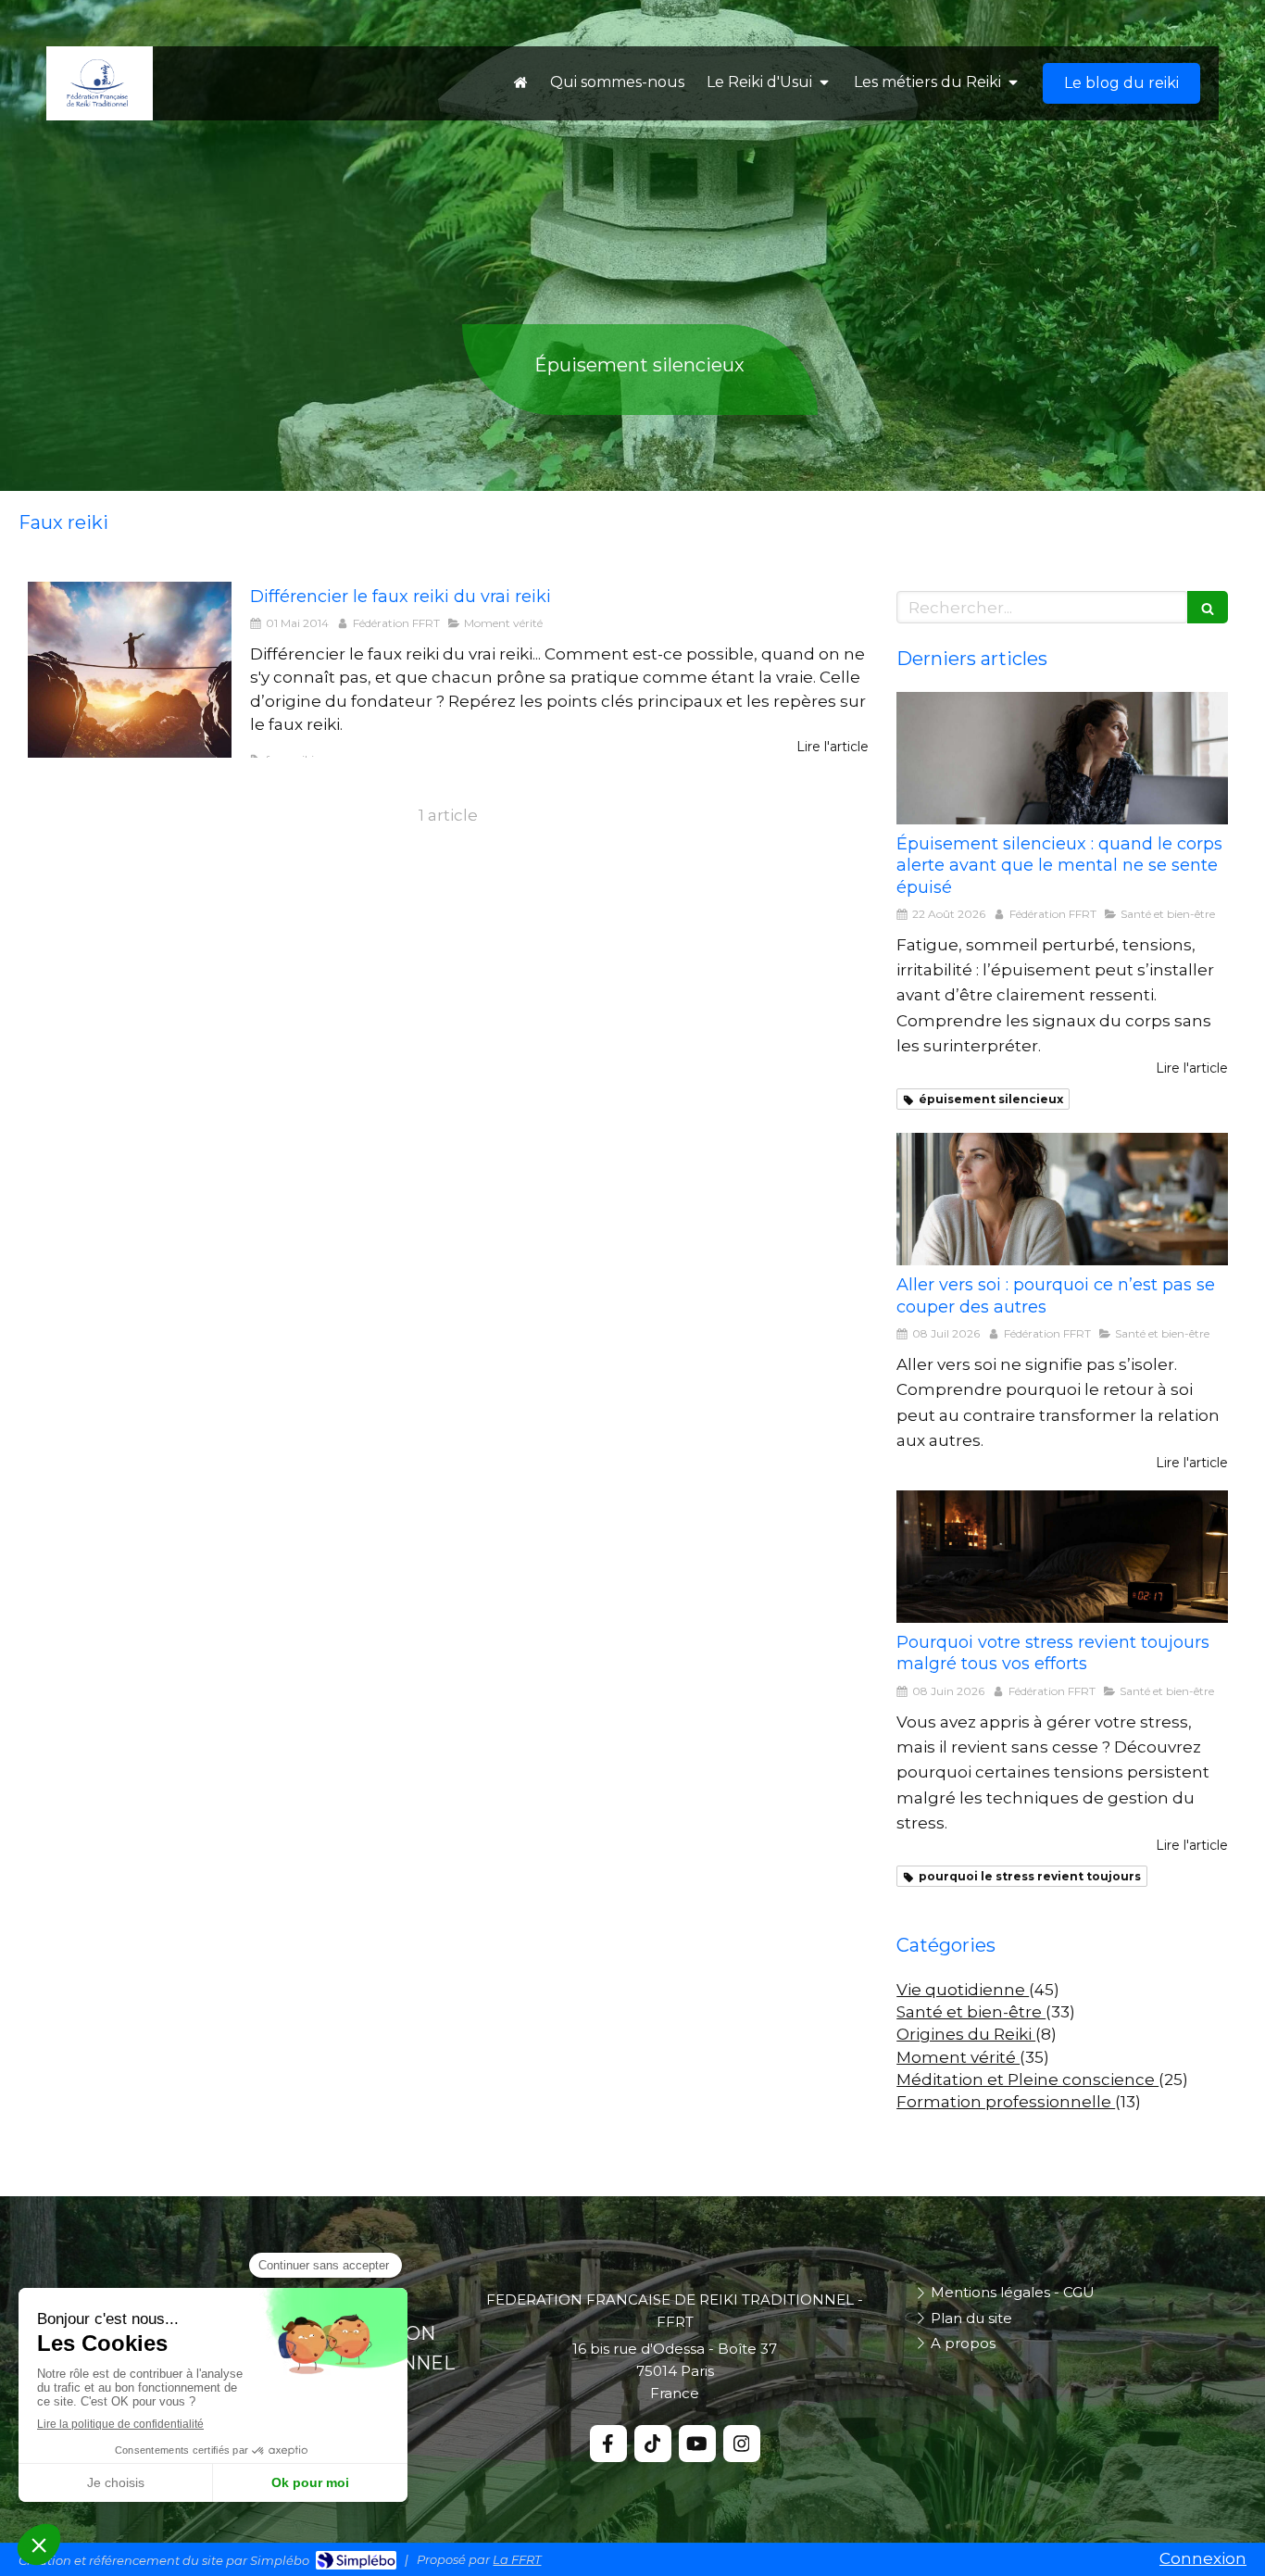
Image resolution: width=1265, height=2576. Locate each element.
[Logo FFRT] (97, 103)
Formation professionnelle (1006, 2102)
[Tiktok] (653, 2444)
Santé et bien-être (971, 2012)
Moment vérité (958, 2057)
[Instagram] (742, 2444)
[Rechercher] (1208, 607)
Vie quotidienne (963, 1990)
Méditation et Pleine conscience (1027, 2080)
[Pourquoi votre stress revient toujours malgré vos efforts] (1062, 1557)
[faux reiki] (130, 670)
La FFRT (517, 2559)
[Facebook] (608, 2444)
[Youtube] (697, 2444)
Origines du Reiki (966, 2034)
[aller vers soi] (1062, 1199)
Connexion (1203, 2558)
